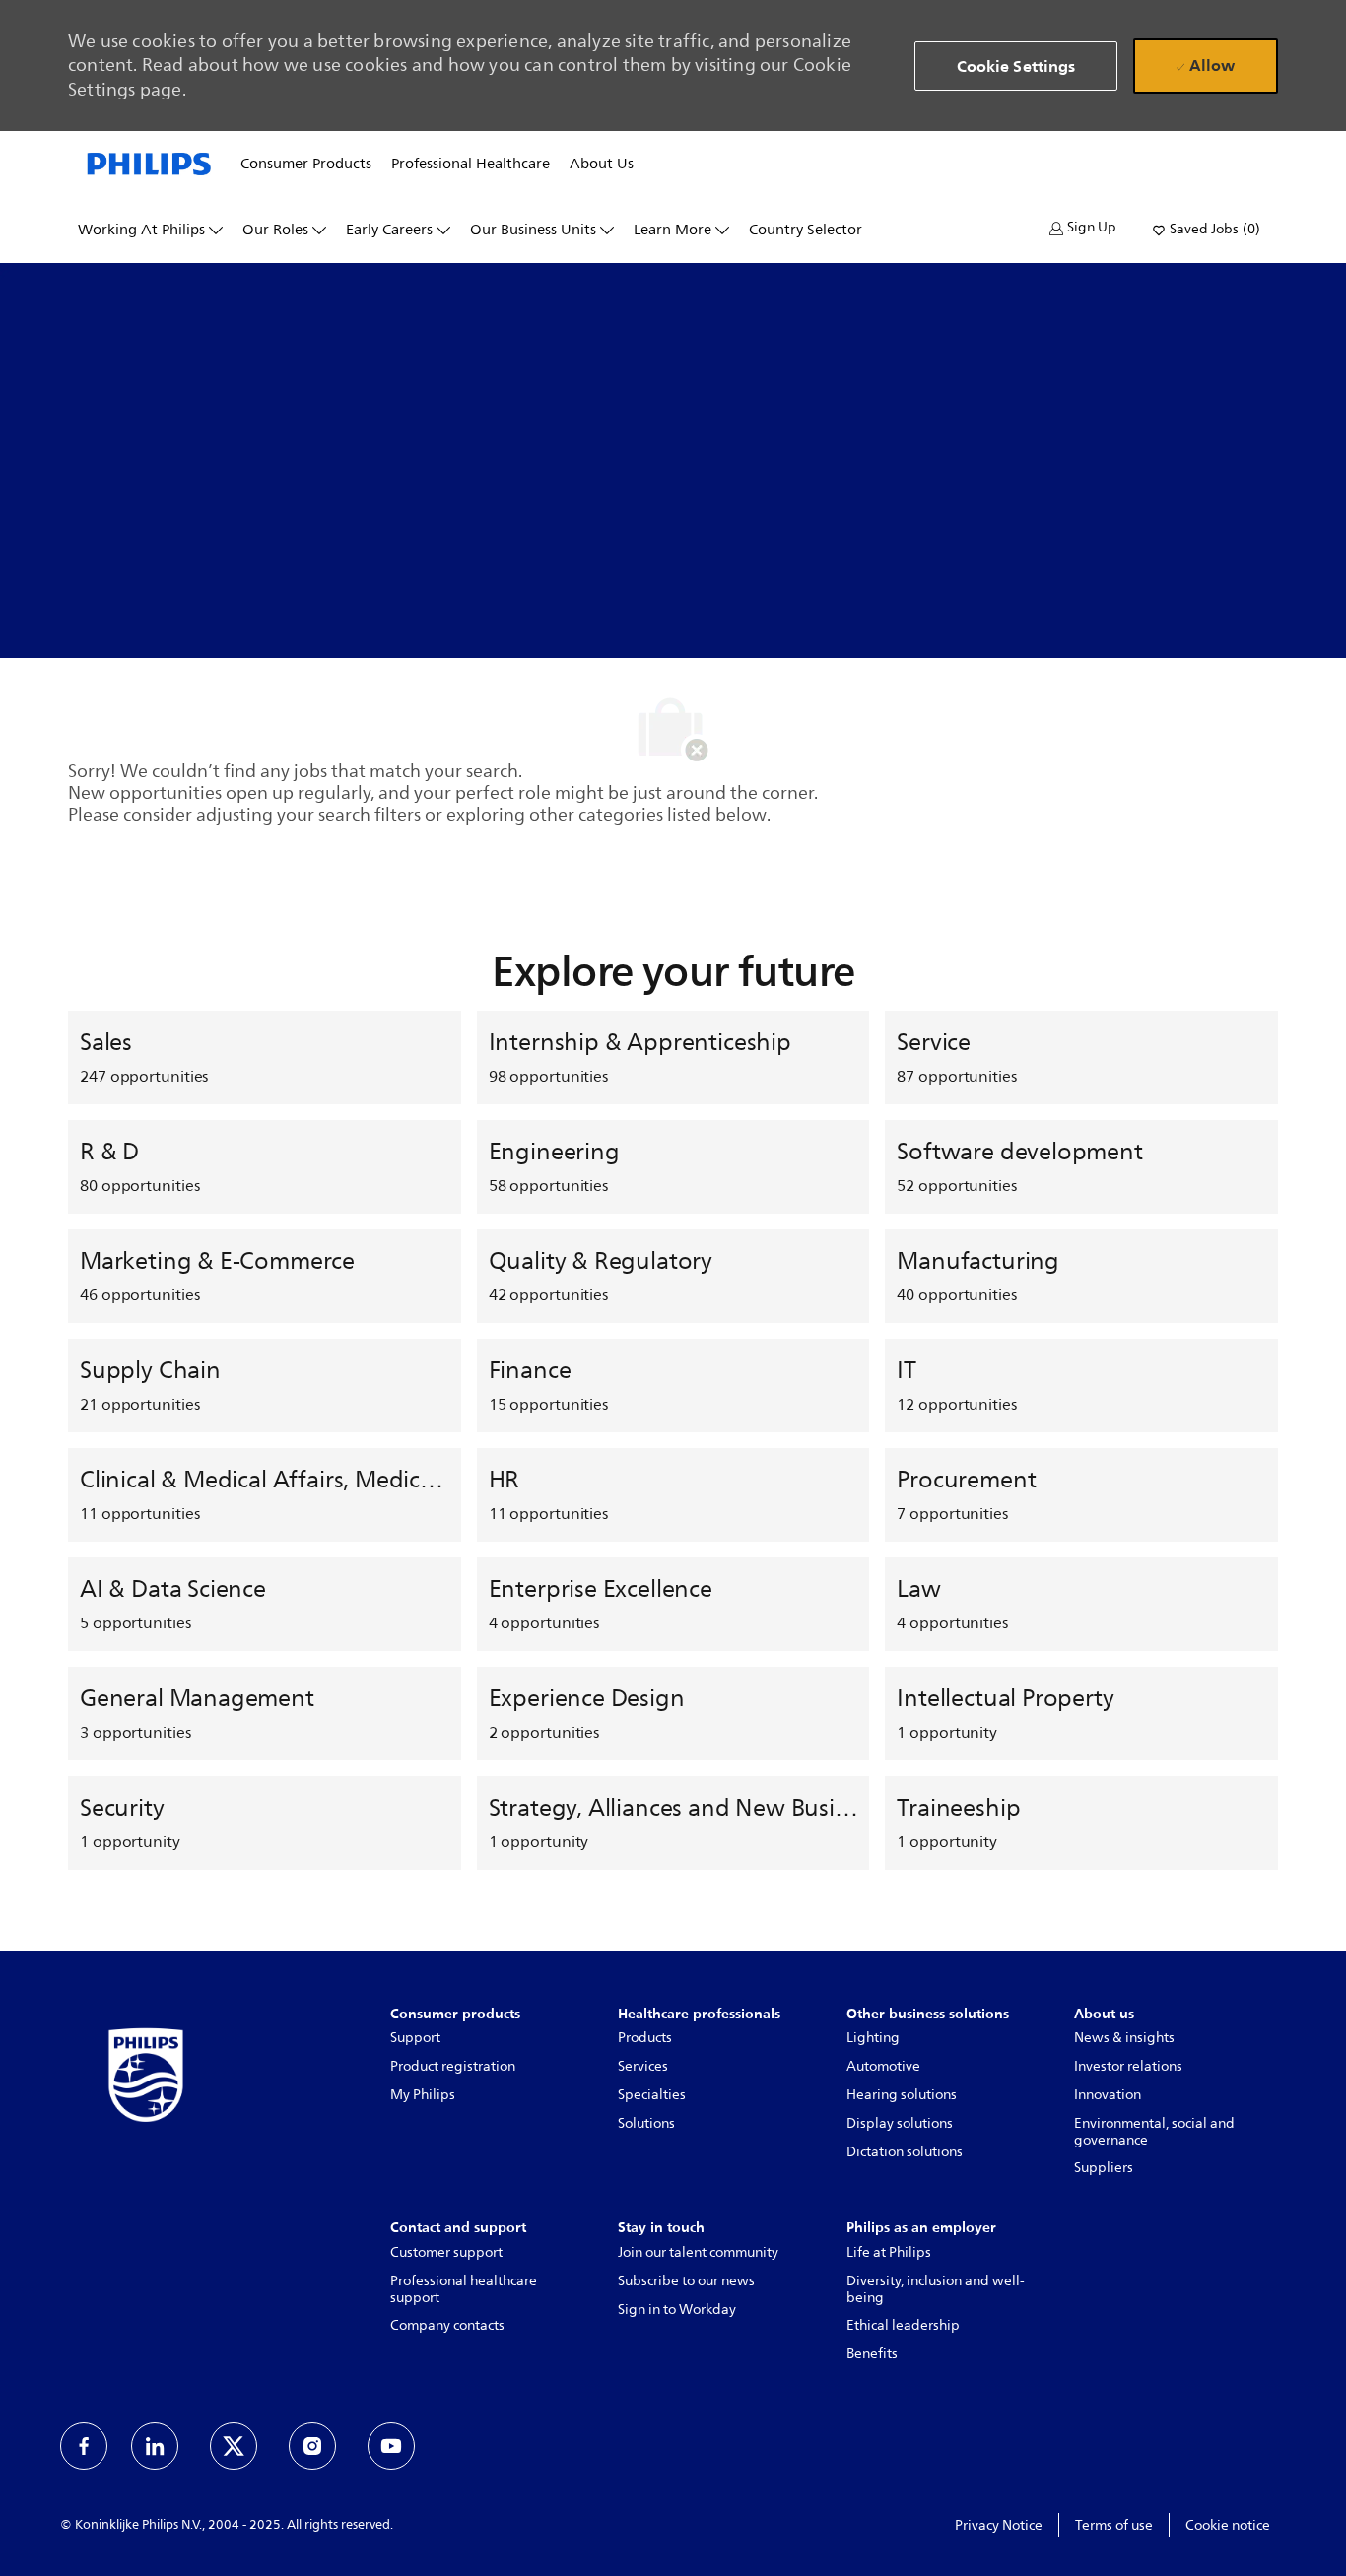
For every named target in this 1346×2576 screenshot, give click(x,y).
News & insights (1124, 2038)
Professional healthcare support (464, 2289)
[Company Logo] (149, 163)
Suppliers (1104, 2168)
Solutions (646, 2123)
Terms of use (1114, 2525)
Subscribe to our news (686, 2281)
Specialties (652, 2095)
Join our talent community (698, 2252)
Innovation (1108, 2095)
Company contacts (447, 2325)
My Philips (423, 2095)
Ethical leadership (903, 2325)
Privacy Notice (999, 2525)
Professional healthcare (471, 165)
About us (602, 165)
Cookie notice (1228, 2525)
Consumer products (306, 165)
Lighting (873, 2038)
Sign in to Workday (677, 2310)
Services (643, 2066)
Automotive (883, 2066)
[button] (1083, 228)
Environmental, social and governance (1154, 2132)
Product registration (453, 2066)
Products (645, 2038)
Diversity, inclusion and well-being (936, 2289)
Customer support (446, 2252)
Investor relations (1128, 2066)
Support (415, 2038)
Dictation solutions (905, 2152)
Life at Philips (889, 2252)
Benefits (872, 2354)
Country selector (806, 231)
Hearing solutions (902, 2095)
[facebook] (84, 2446)
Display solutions (900, 2123)
